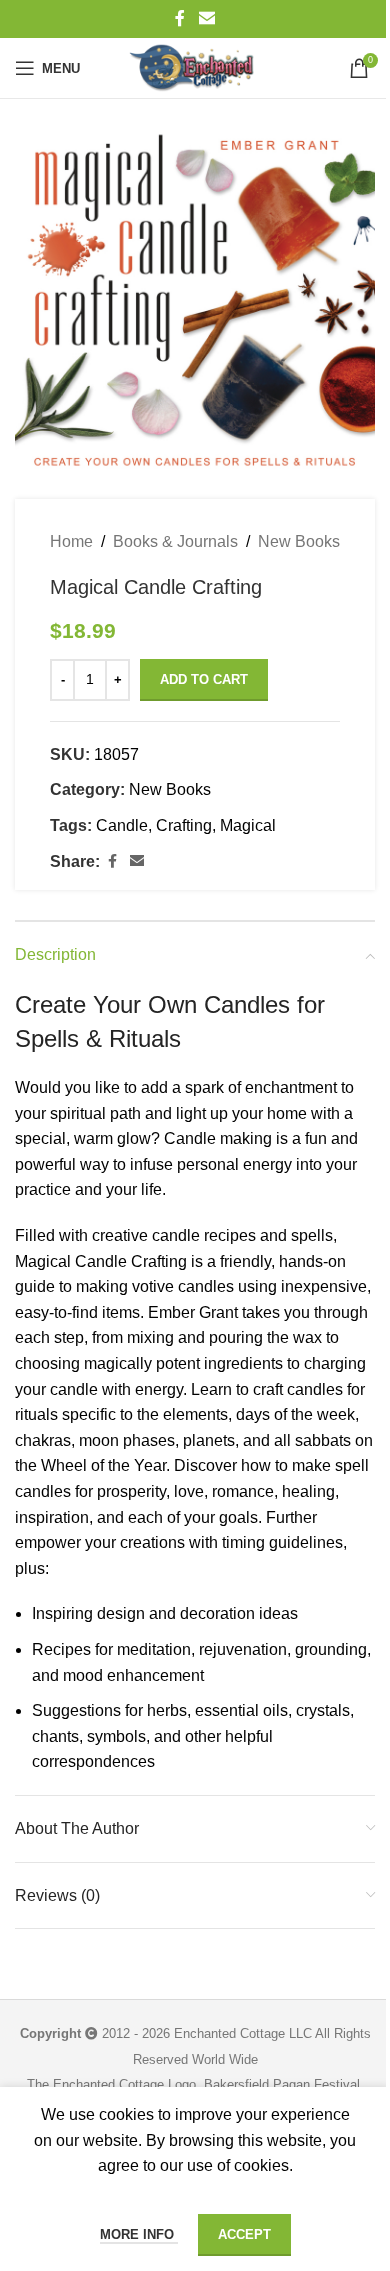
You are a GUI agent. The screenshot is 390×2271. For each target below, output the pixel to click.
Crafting (184, 825)
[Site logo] (195, 68)
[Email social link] (206, 18)
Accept (244, 2234)
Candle (122, 825)
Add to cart (204, 679)
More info (139, 2234)
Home (71, 541)
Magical (248, 825)
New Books (299, 541)
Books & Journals (175, 541)
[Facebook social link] (180, 18)
